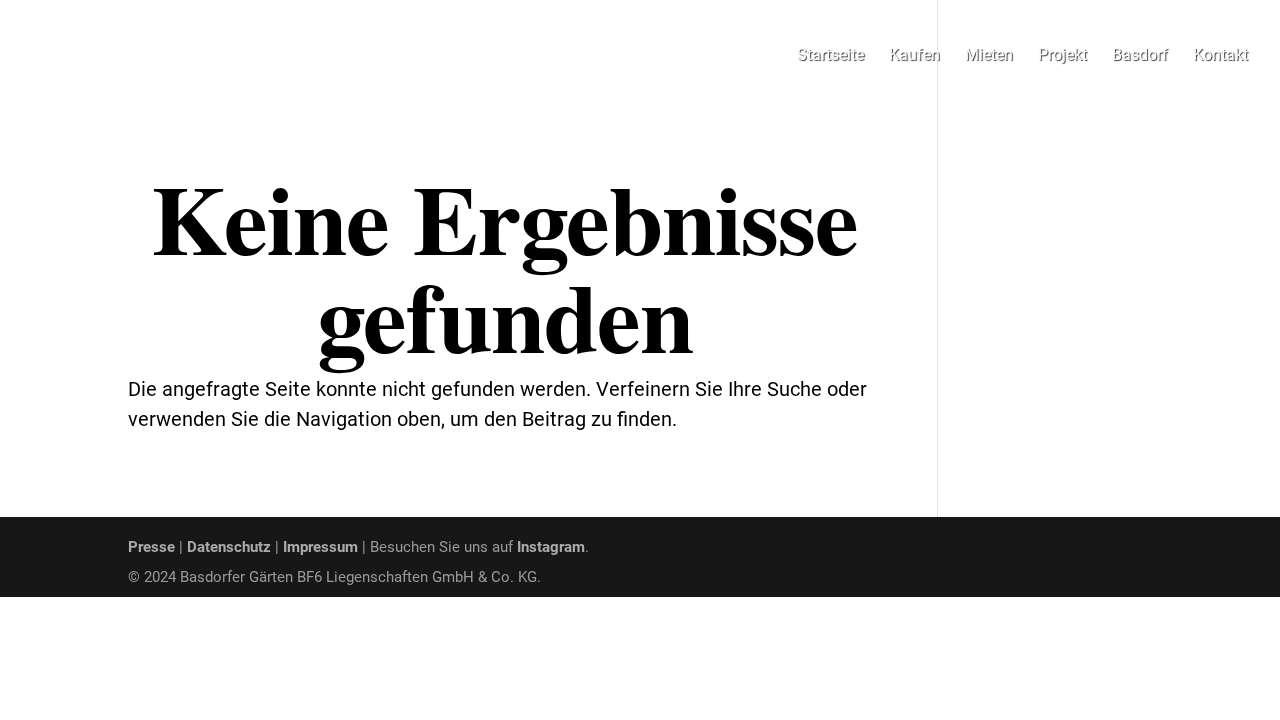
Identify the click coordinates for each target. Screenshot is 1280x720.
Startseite (830, 56)
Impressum (320, 547)
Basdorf (1140, 56)
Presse (151, 547)
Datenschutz (229, 547)
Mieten (989, 56)
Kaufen (914, 56)
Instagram (551, 547)
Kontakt (1220, 56)
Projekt (1062, 56)
